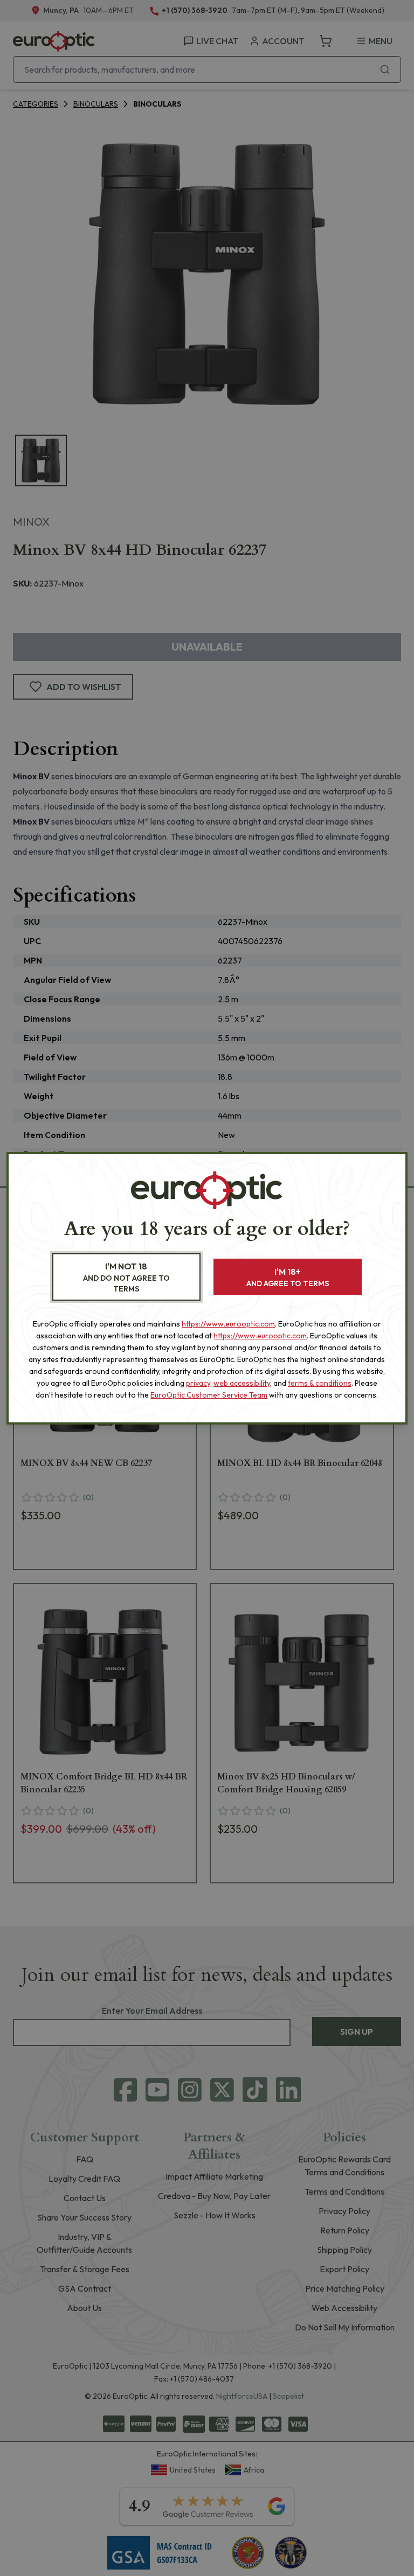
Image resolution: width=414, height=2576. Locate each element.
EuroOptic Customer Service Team (209, 1395)
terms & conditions (320, 1383)
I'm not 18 (126, 1277)
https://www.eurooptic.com (228, 1324)
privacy (198, 1383)
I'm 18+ (288, 1277)
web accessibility (242, 1383)
